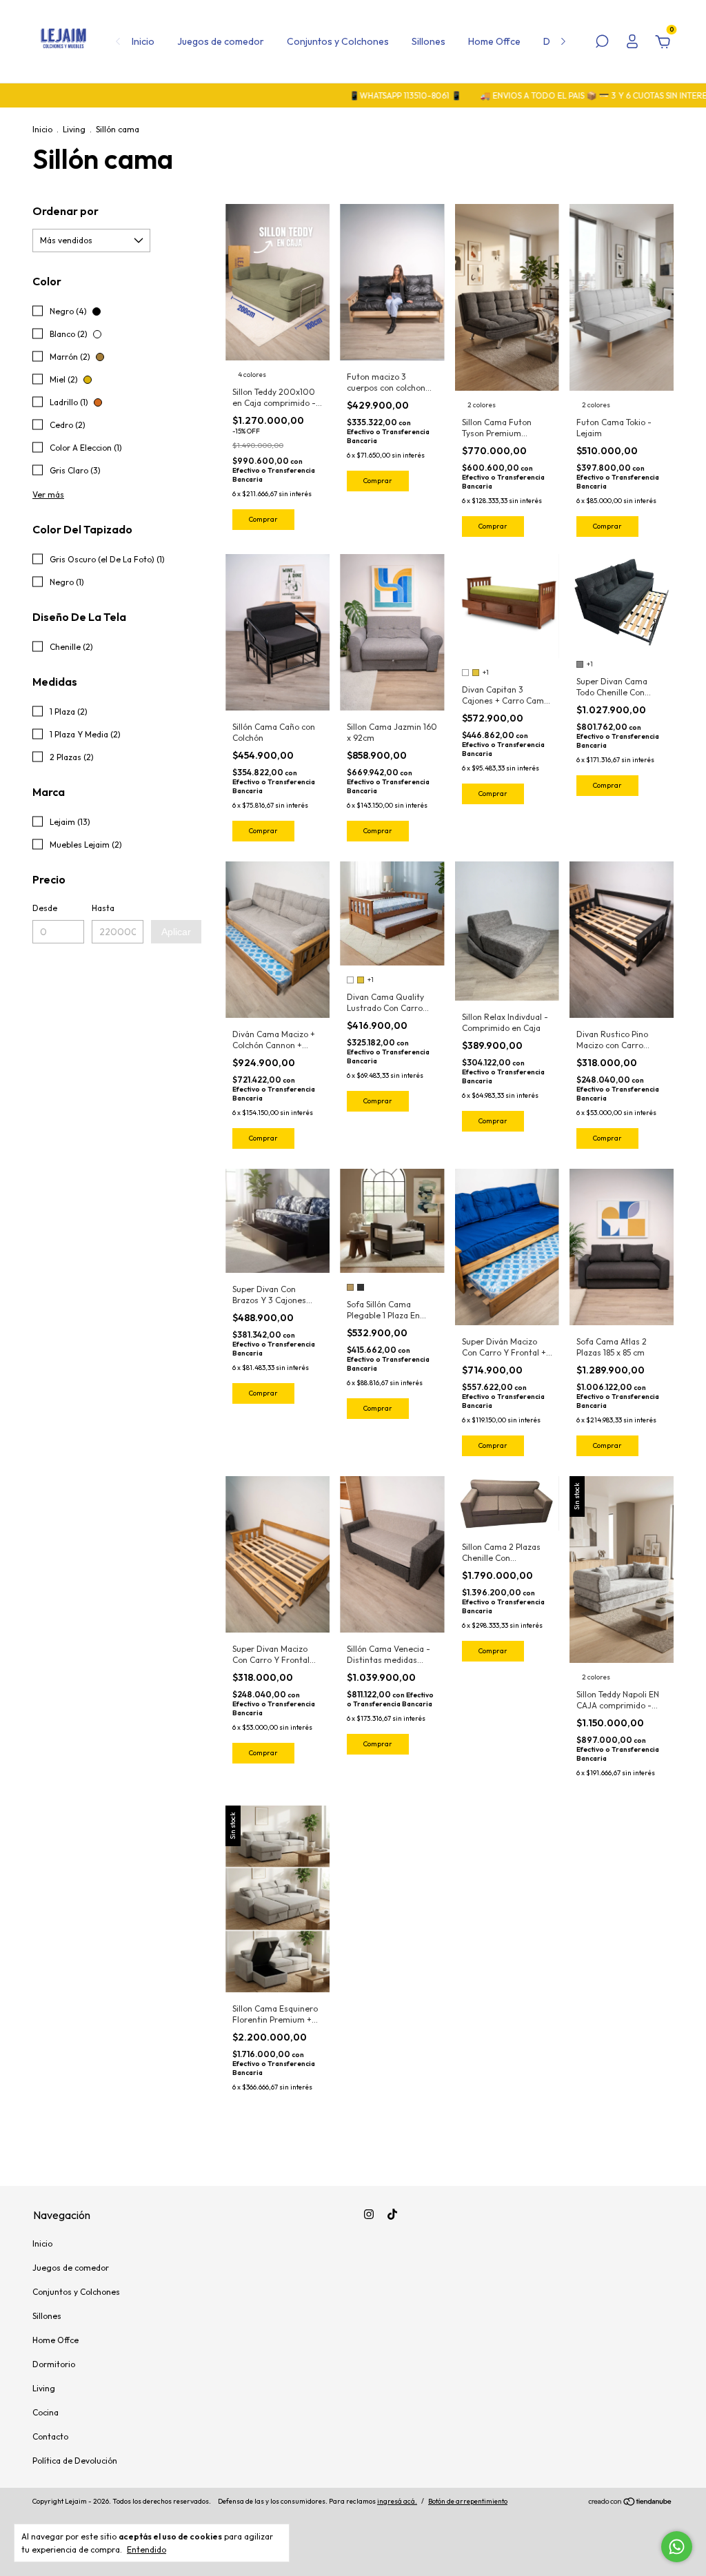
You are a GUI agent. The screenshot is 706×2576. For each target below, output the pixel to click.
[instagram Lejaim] (369, 2214)
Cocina (46, 2412)
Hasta (103, 908)
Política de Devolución (75, 2461)
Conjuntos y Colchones (338, 41)
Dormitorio (54, 2364)
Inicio (143, 41)
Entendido (147, 2549)
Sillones (428, 41)
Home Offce (494, 41)
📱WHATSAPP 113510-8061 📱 (356, 95)
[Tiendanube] (631, 2503)
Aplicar (176, 932)
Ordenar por (65, 211)
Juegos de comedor (221, 41)
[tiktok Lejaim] (392, 2214)
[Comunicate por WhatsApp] (677, 2547)
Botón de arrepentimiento (468, 2501)
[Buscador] (602, 43)
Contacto (50, 2436)
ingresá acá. (397, 2501)
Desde (45, 908)
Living (74, 129)
